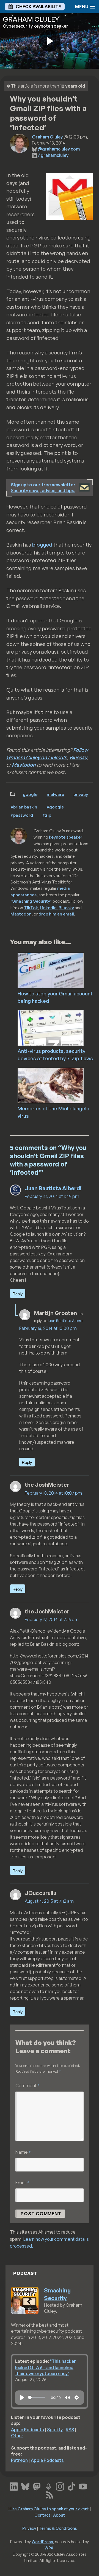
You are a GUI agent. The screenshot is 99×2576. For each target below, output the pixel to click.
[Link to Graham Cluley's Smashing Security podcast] (48, 2486)
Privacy (81, 794)
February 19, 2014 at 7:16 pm (52, 1619)
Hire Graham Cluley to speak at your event (49, 2509)
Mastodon (24, 765)
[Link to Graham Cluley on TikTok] (71, 2486)
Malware (55, 794)
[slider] (37, 2397)
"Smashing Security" (31, 901)
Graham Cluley (47, 137)
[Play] (22, 2398)
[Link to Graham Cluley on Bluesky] (25, 2486)
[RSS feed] (50, 2494)
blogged (42, 545)
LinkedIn (48, 908)
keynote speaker (66, 837)
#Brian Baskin (24, 807)
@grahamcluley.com (59, 149)
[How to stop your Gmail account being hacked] (58, 970)
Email (22, 2183)
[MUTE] (67, 2398)
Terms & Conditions (58, 2528)
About (59, 2515)
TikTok (31, 908)
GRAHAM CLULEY (31, 19)
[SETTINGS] (77, 2398)
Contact (42, 2515)
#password (22, 815)
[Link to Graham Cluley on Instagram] (60, 2486)
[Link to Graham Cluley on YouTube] (83, 2486)
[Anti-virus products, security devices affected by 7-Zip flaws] (58, 1027)
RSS (70, 2430)
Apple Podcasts (28, 2430)
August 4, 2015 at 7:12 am (49, 1901)
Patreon (19, 2460)
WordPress (42, 2542)
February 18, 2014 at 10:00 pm (48, 1328)
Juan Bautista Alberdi (53, 1188)
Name (23, 2152)
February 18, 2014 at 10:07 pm (53, 1493)
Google (30, 794)
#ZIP (47, 815)
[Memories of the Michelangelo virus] (58, 1085)
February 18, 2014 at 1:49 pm (52, 1196)
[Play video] (50, 41)
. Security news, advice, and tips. (44, 488)
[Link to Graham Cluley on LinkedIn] (14, 2486)
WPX (49, 2548)
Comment (28, 2085)
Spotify (55, 2430)
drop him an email (56, 914)
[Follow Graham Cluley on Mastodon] (37, 2486)
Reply (18, 1294)
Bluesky (78, 757)
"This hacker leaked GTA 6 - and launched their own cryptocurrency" (46, 2367)
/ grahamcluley (53, 155)
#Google (55, 807)
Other (17, 2436)
